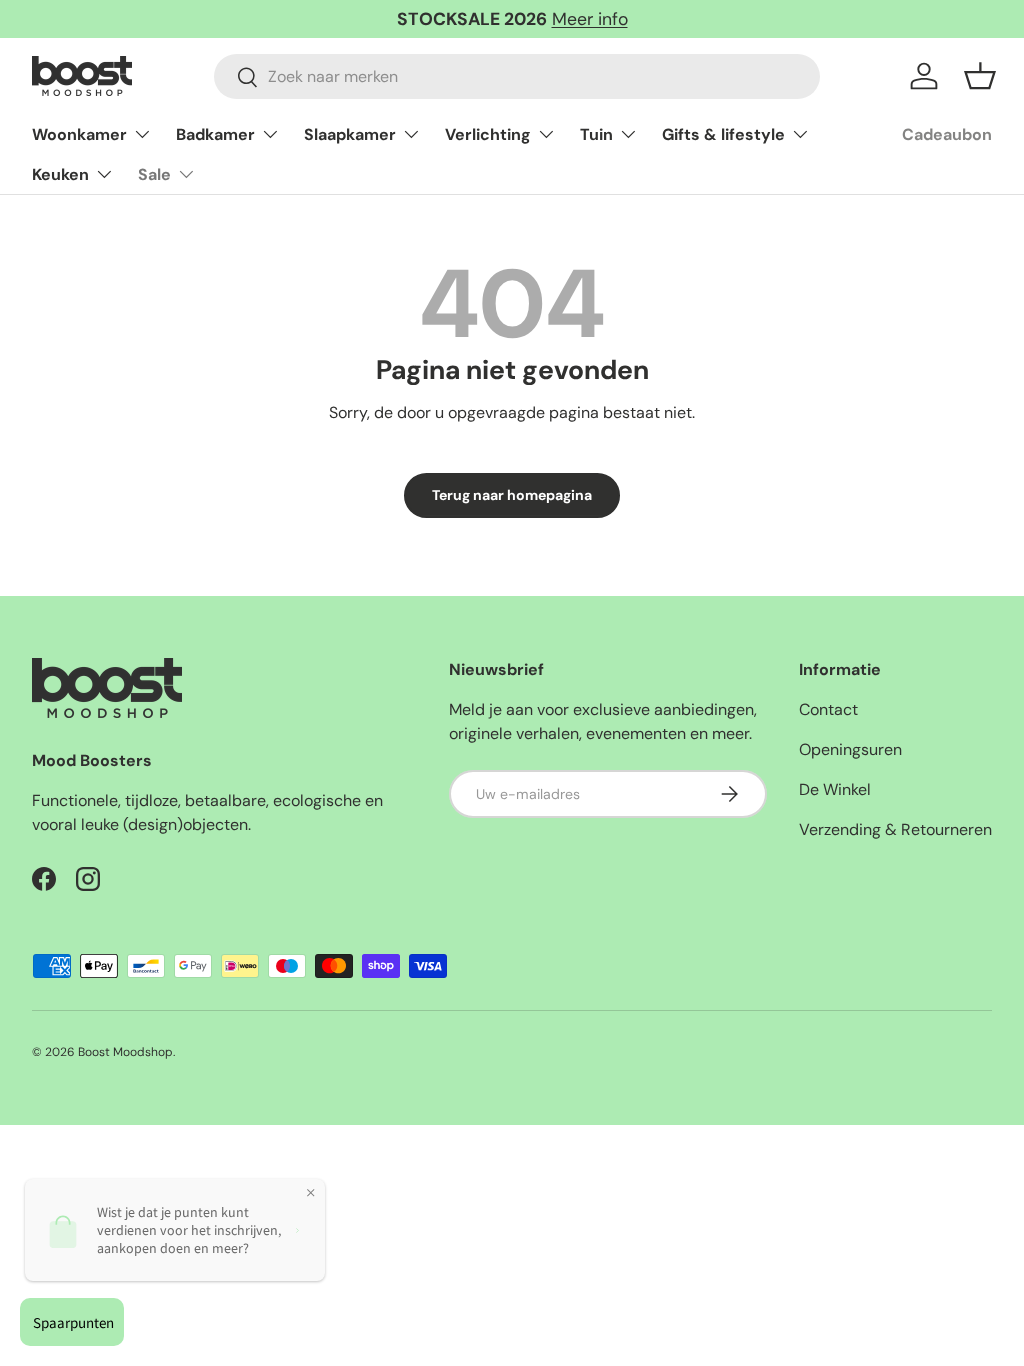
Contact (828, 709)
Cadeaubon (947, 134)
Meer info (590, 19)
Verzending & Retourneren (895, 829)
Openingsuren (850, 749)
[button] (980, 76)
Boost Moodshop (125, 1052)
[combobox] (517, 76)
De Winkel (835, 789)
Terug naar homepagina (512, 495)
